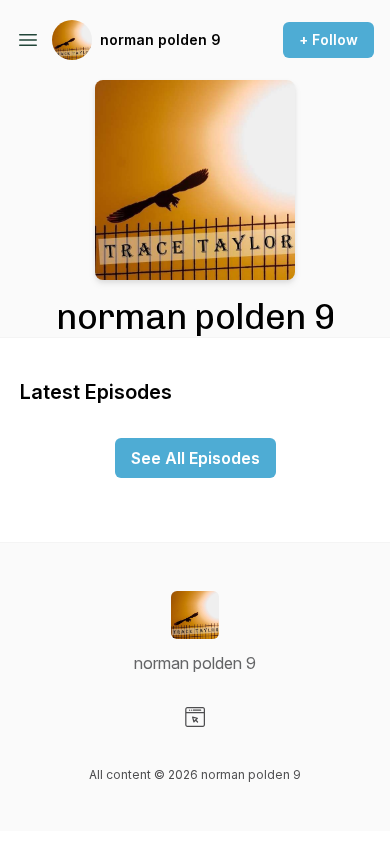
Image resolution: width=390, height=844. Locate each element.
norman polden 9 (160, 39)
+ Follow (328, 39)
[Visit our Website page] (195, 717)
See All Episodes (195, 458)
